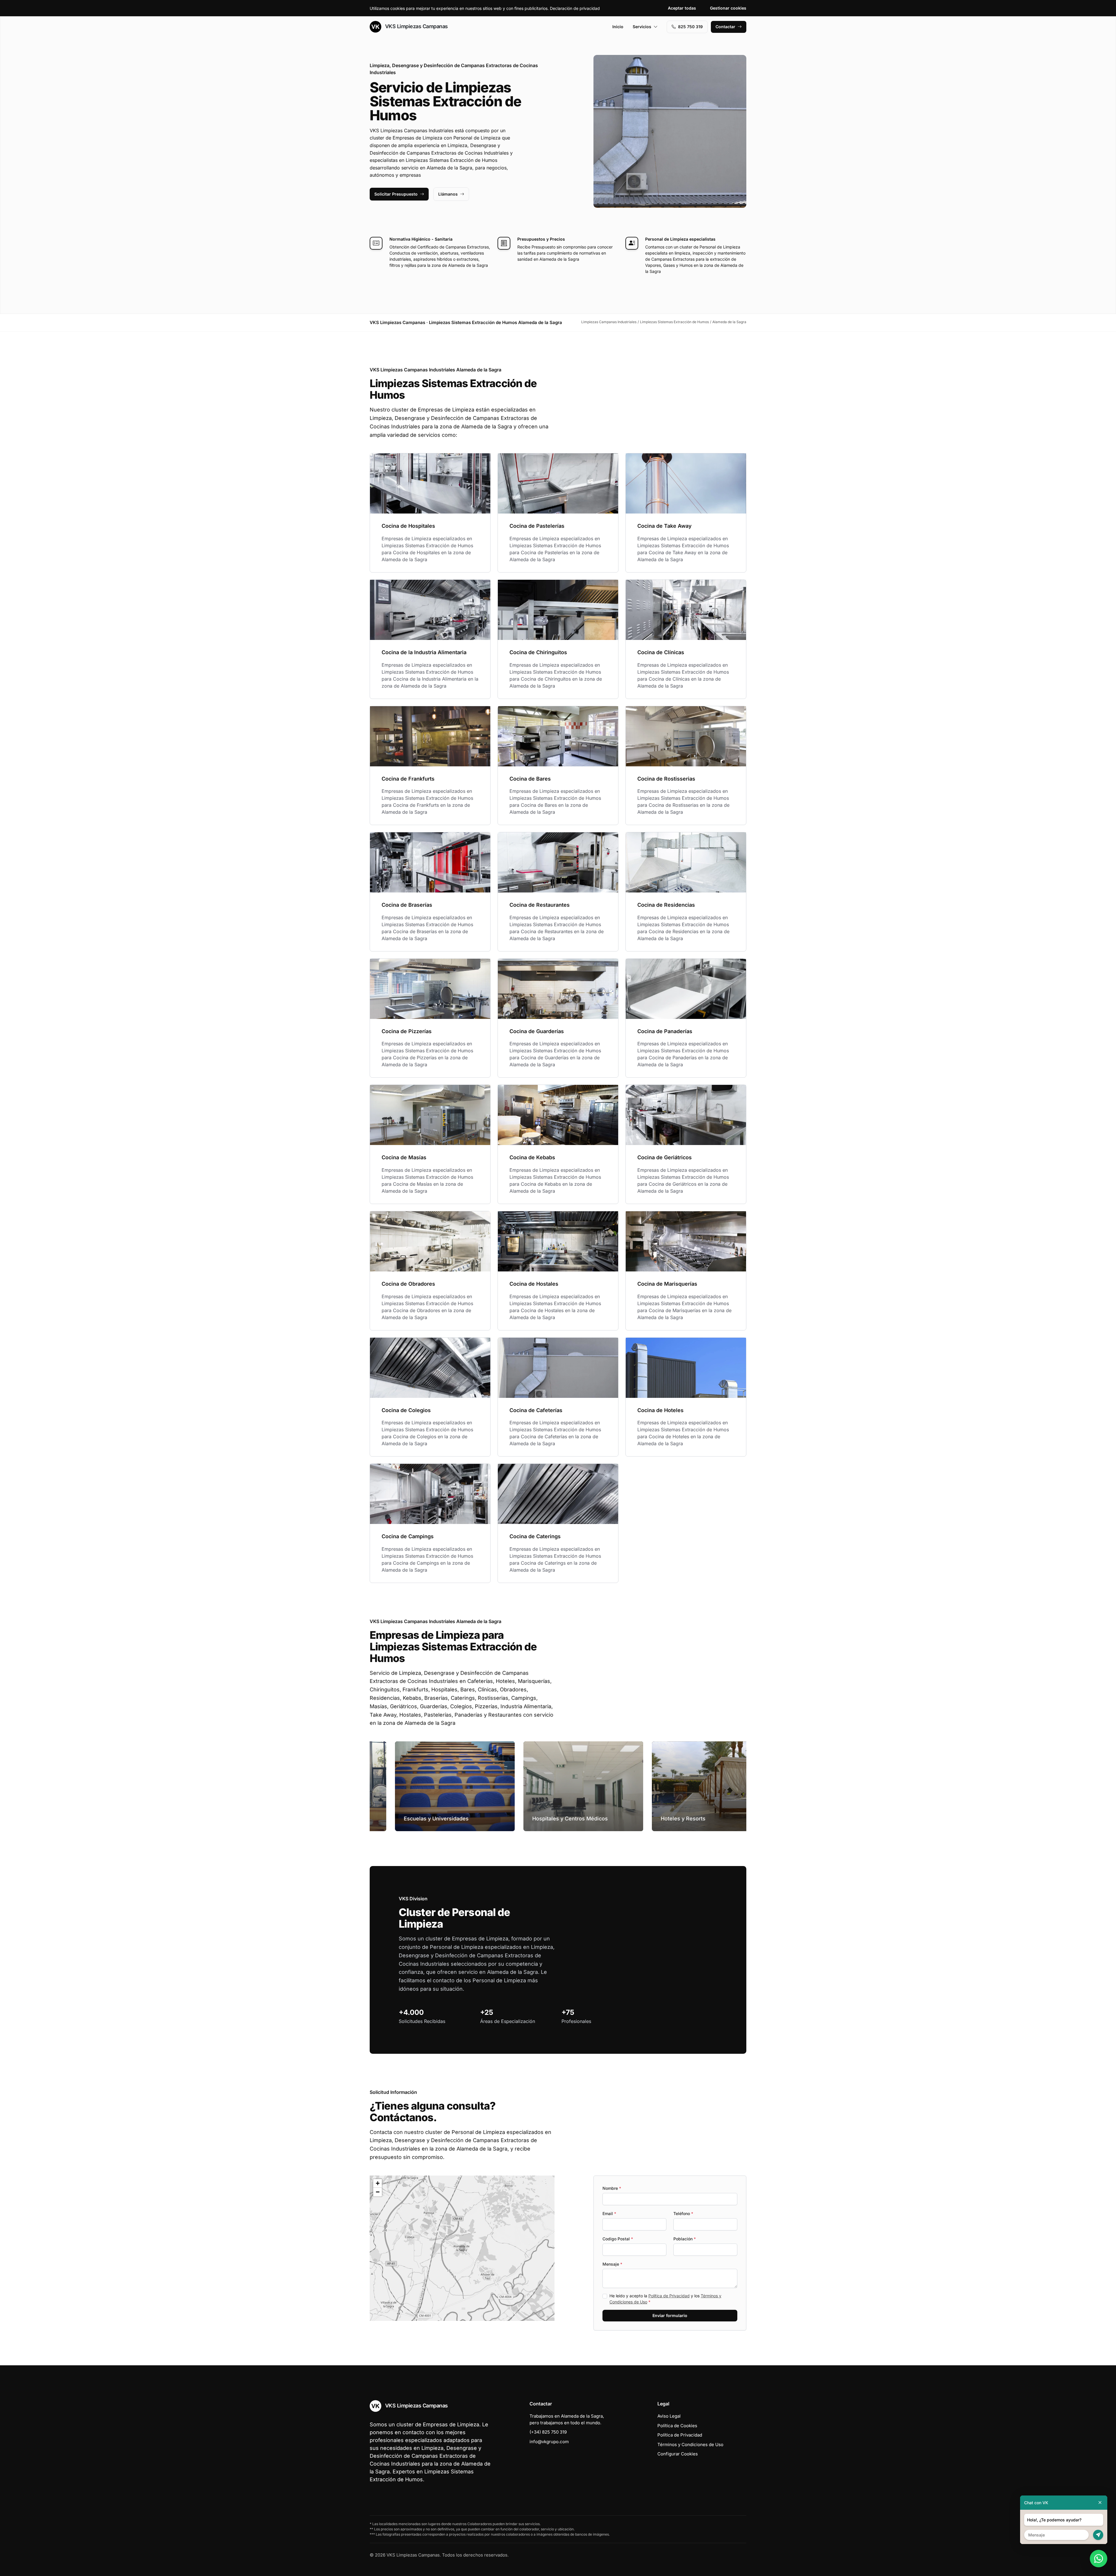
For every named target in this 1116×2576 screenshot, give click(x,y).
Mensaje (612, 2264)
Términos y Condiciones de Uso (690, 2444)
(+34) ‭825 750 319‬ (548, 2432)
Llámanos (448, 194)
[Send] (1098, 2535)
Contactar (725, 27)
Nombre (612, 2188)
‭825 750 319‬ (690, 27)
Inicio (618, 27)
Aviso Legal (669, 2416)
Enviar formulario (670, 2315)
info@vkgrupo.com (549, 2442)
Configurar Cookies (678, 2454)
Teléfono (683, 2213)
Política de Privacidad (669, 2296)
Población (685, 2239)
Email (609, 2213)
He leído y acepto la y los (665, 2299)
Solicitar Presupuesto (396, 194)
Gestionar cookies (728, 8)
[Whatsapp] (1099, 2559)
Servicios (642, 27)
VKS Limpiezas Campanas (416, 26)
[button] (462, 2248)
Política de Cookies (677, 2426)
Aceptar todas (682, 8)
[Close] (1100, 2503)
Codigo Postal (618, 2239)
